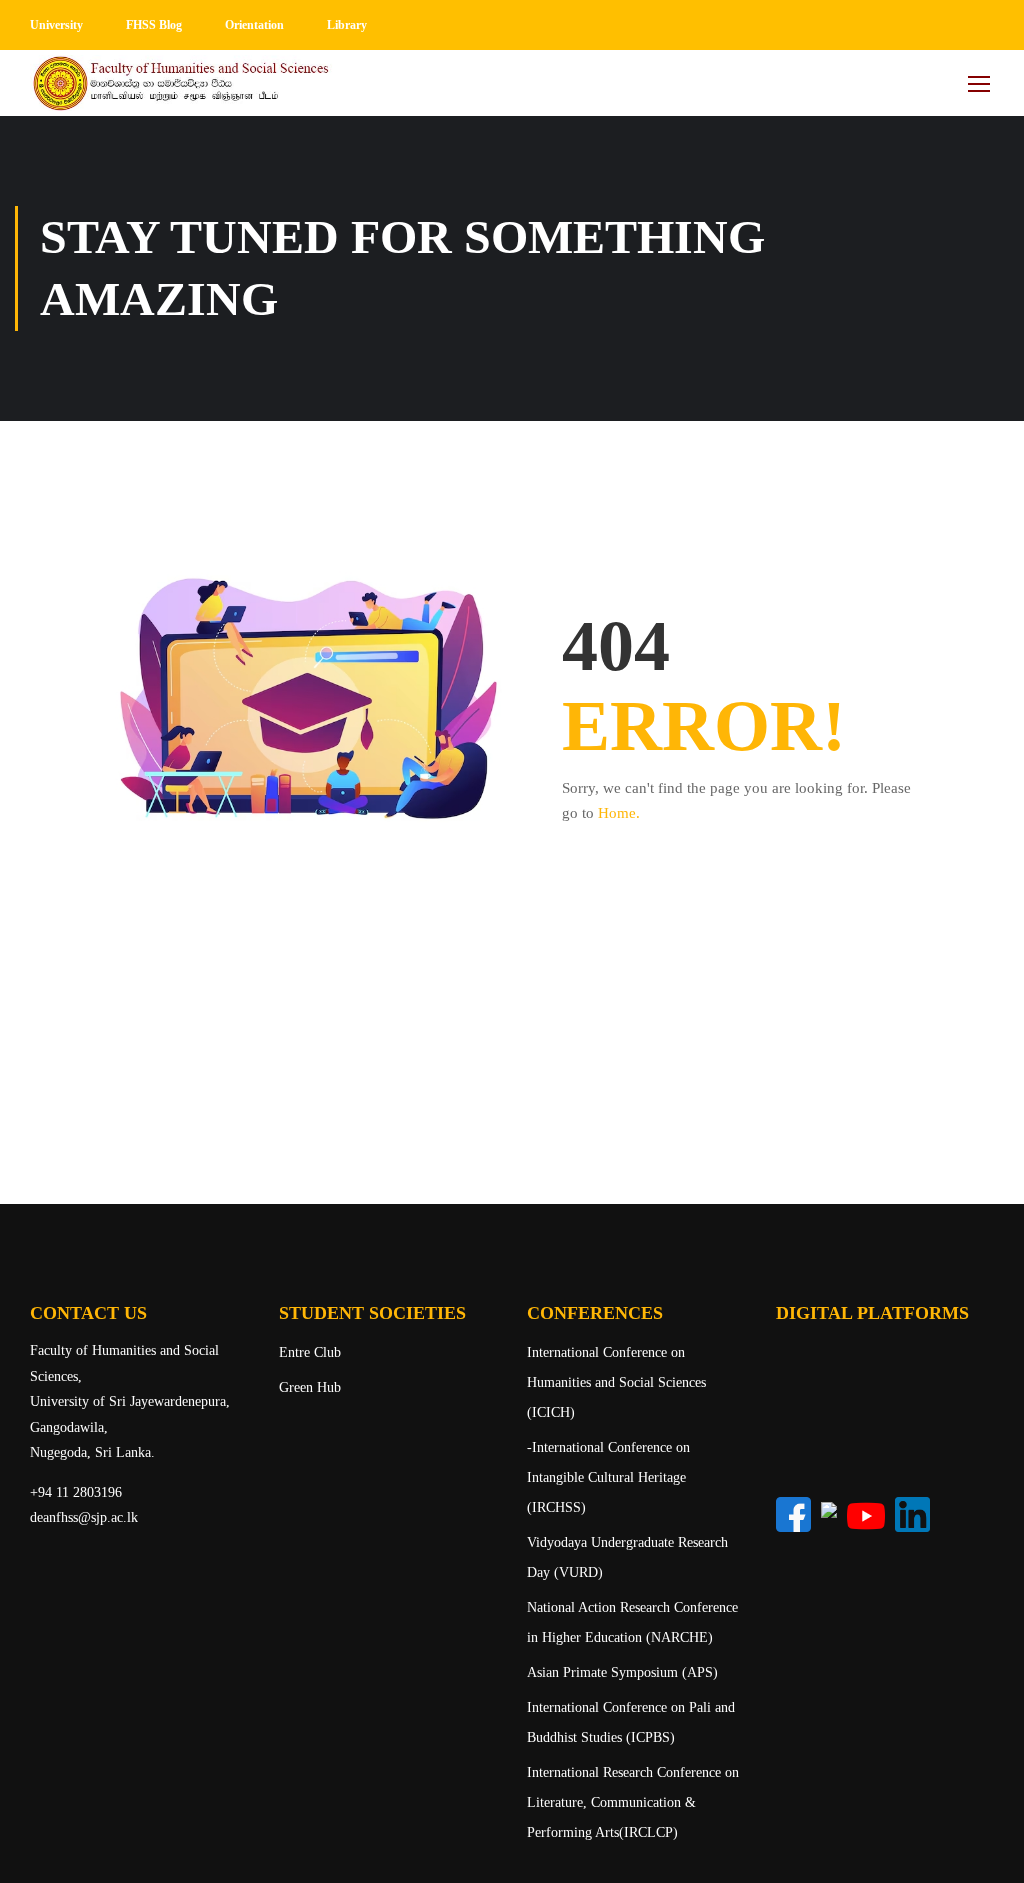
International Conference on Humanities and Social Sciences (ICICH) (616, 1382)
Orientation (254, 25)
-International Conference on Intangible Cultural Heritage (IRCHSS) (608, 1477)
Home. (619, 813)
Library (347, 25)
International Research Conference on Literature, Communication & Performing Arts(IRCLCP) (633, 1802)
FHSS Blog (154, 25)
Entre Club (310, 1352)
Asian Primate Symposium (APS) (622, 1672)
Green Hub (310, 1387)
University (56, 25)
